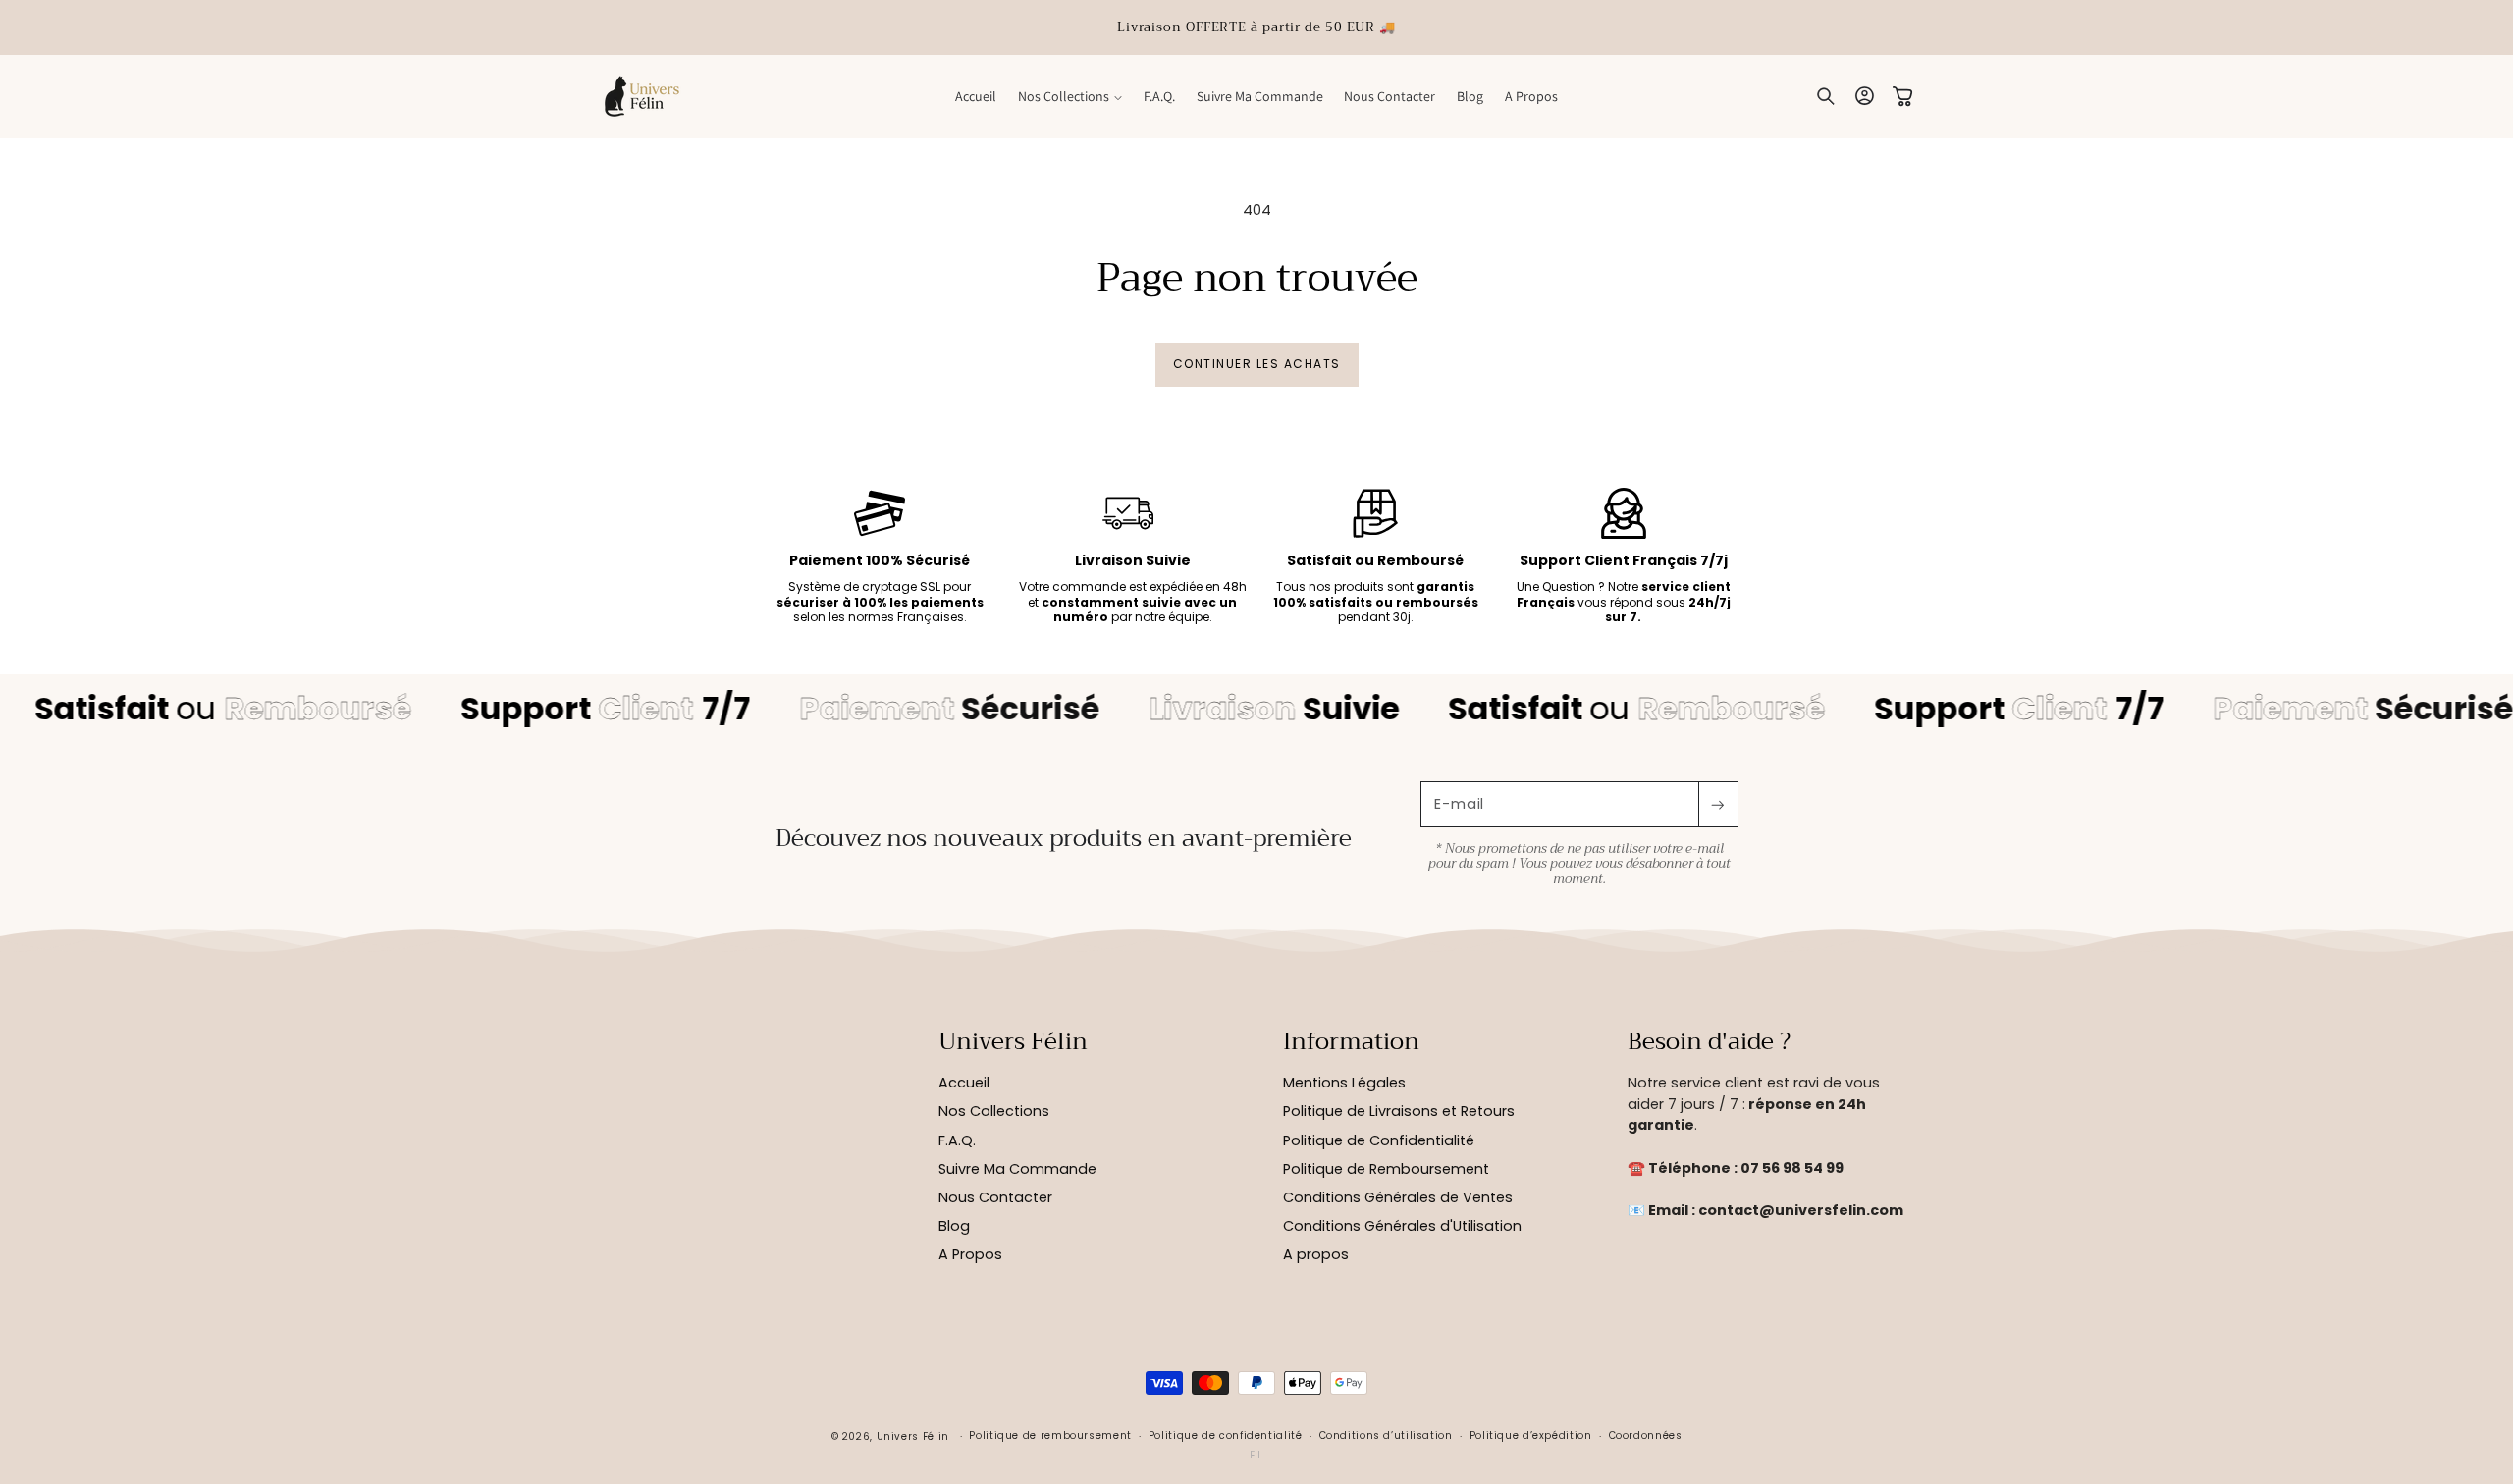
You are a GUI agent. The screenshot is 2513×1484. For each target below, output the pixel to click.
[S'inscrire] (1718, 804)
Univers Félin (913, 1436)
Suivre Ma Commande (1017, 1169)
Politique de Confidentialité (1379, 1140)
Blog (954, 1226)
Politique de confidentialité (1226, 1435)
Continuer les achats (1257, 364)
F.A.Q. (957, 1140)
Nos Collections (994, 1111)
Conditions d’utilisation (1386, 1435)
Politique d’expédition (1531, 1435)
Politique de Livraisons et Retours (1399, 1111)
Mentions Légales (1344, 1083)
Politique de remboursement (1050, 1435)
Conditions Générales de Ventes (1398, 1197)
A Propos (970, 1254)
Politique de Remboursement (1386, 1169)
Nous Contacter (995, 1197)
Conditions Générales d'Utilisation (1402, 1226)
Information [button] (1351, 1042)
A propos (1316, 1254)
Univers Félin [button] (1013, 1042)
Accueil (964, 1083)
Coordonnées (1646, 1435)
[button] (1070, 96)
